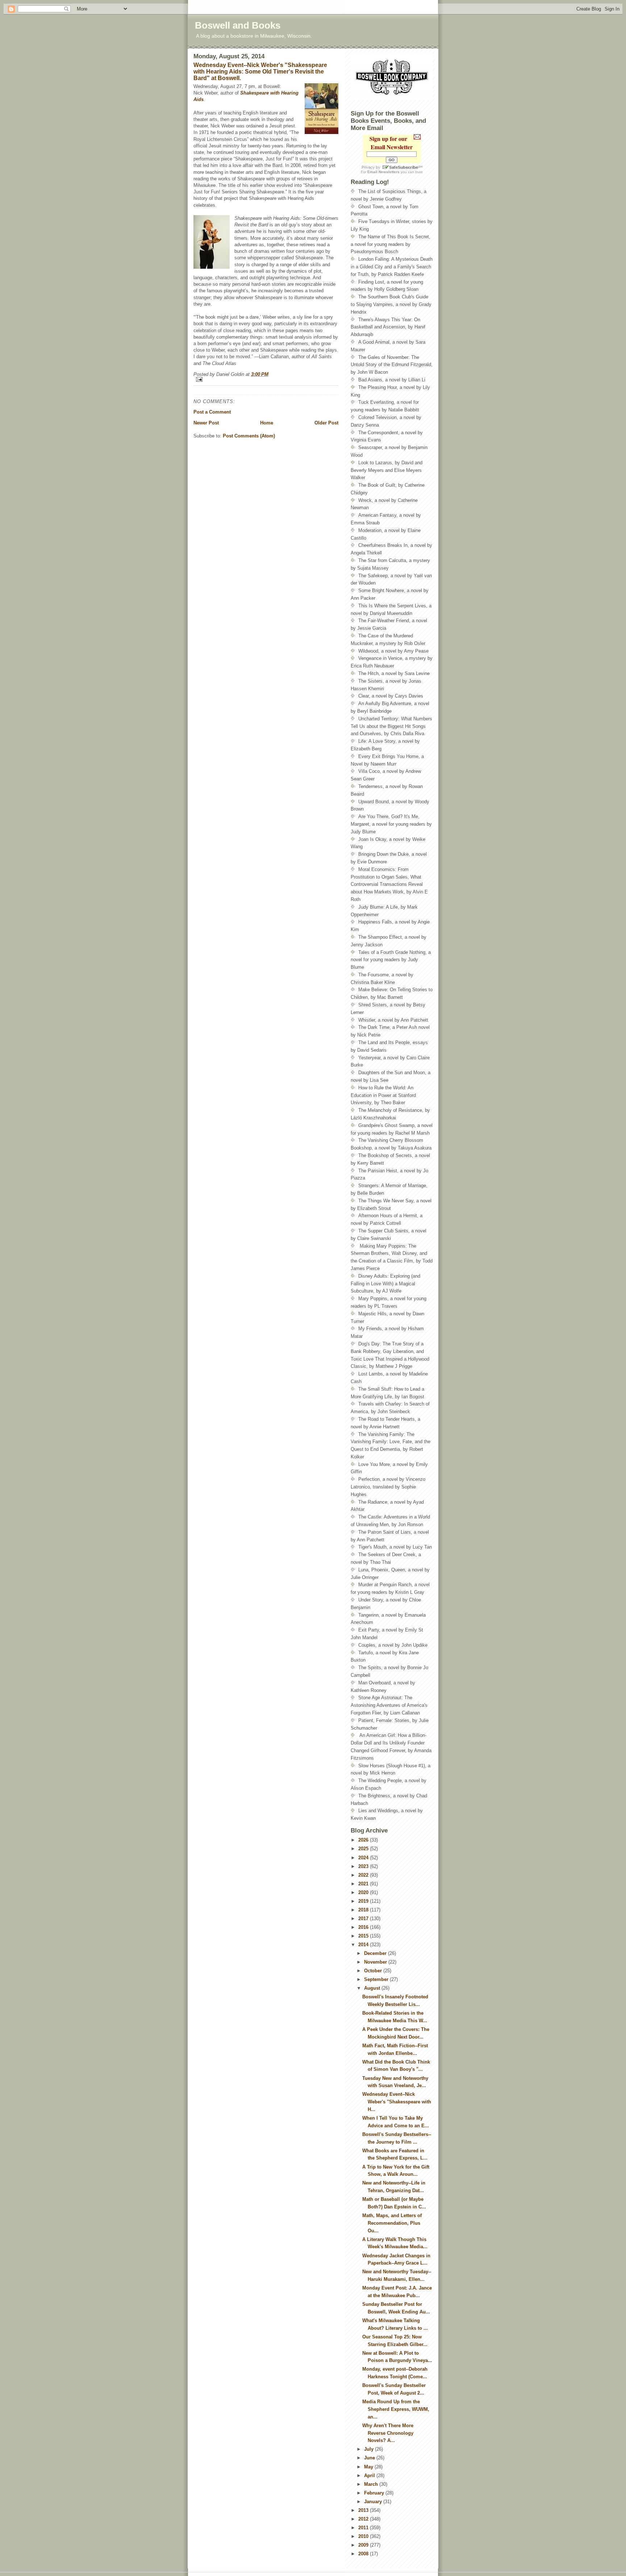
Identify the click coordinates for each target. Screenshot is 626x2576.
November (376, 1962)
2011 (364, 2528)
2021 (364, 1884)
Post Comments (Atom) (249, 436)
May (369, 2467)
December (376, 1953)
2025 (364, 1849)
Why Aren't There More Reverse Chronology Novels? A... (388, 2433)
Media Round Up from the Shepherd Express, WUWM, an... (396, 2409)
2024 (364, 1858)
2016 (364, 1927)
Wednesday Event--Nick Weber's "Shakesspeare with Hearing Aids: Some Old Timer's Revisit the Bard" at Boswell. (260, 72)
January (374, 2502)
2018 (364, 1910)
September (377, 1979)
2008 (364, 2554)
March (372, 2484)
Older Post (326, 423)
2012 (364, 2519)
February (375, 2493)
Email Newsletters (383, 172)
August (373, 1988)
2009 (364, 2545)
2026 (364, 1840)
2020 (364, 1892)
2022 (364, 1875)
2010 (364, 2536)
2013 (364, 2510)
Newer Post (206, 423)
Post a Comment (212, 412)
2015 (364, 1936)
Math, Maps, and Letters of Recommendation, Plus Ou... (392, 2223)
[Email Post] (266, 379)
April (370, 2476)
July (370, 2449)
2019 (364, 1901)
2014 (364, 1945)
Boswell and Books (238, 25)
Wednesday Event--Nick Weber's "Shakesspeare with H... (397, 2102)
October (374, 1971)
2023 (364, 1866)
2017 (364, 1919)
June (370, 2458)
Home (267, 423)
